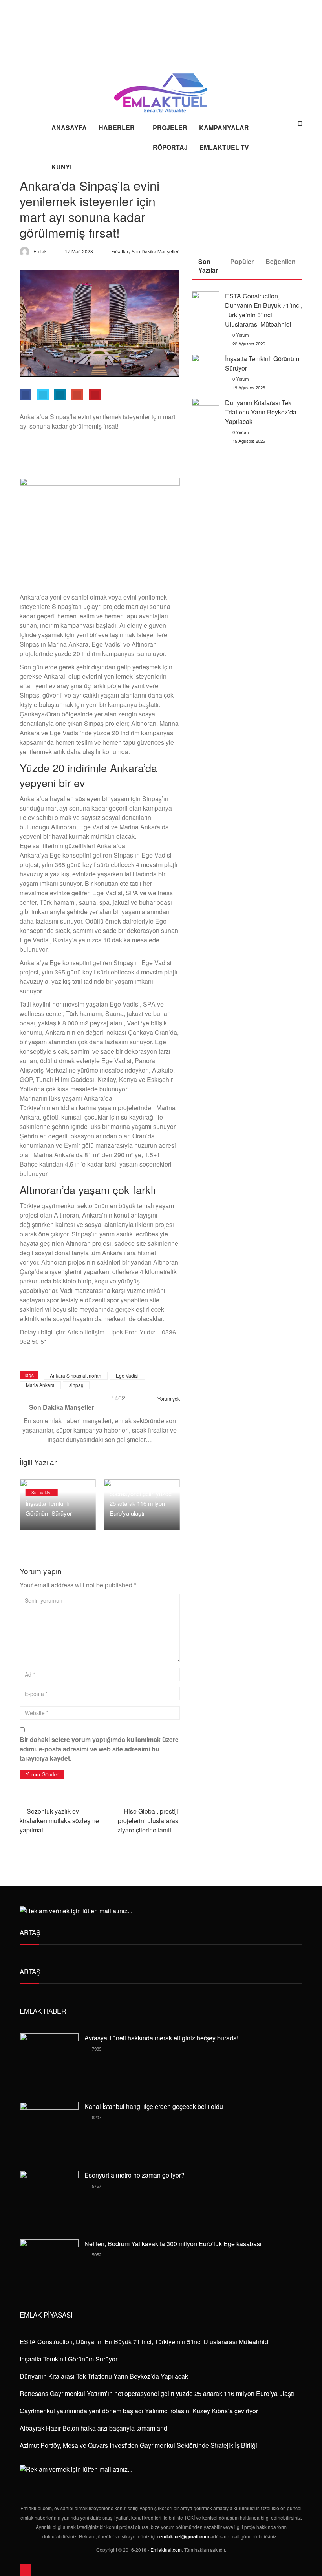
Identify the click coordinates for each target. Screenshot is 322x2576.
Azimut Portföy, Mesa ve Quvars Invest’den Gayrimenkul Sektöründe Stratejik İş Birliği (138, 2445)
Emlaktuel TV (224, 147)
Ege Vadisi (127, 1375)
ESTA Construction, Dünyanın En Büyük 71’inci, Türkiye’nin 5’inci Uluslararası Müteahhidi (264, 310)
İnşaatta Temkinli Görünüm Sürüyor (69, 2359)
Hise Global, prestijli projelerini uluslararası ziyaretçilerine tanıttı (149, 1821)
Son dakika (42, 1493)
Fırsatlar (120, 251)
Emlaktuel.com (166, 2550)
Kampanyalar (224, 128)
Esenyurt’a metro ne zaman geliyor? (134, 2175)
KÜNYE (63, 167)
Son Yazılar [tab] (208, 266)
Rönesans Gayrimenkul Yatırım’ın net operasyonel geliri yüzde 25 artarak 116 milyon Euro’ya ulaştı (141, 1493)
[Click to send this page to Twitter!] (43, 394)
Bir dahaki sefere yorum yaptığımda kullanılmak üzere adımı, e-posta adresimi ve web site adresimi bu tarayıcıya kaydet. (99, 1749)
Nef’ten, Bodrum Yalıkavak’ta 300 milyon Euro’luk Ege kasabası (173, 2244)
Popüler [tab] (242, 261)
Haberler (117, 128)
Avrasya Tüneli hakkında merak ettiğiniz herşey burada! (161, 2038)
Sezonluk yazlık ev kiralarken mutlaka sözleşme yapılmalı (59, 1821)
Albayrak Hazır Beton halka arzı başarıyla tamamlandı (94, 2428)
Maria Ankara (40, 1385)
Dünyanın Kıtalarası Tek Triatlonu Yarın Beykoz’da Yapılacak (261, 412)
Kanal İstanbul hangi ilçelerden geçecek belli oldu (154, 2106)
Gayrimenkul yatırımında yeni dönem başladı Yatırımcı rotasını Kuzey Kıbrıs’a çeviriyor (139, 2411)
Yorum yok (169, 1399)
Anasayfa (69, 128)
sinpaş (76, 1385)
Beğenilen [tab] (281, 261)
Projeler (170, 128)
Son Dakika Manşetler (155, 251)
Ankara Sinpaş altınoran (76, 1375)
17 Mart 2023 (79, 251)
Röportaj (170, 147)
